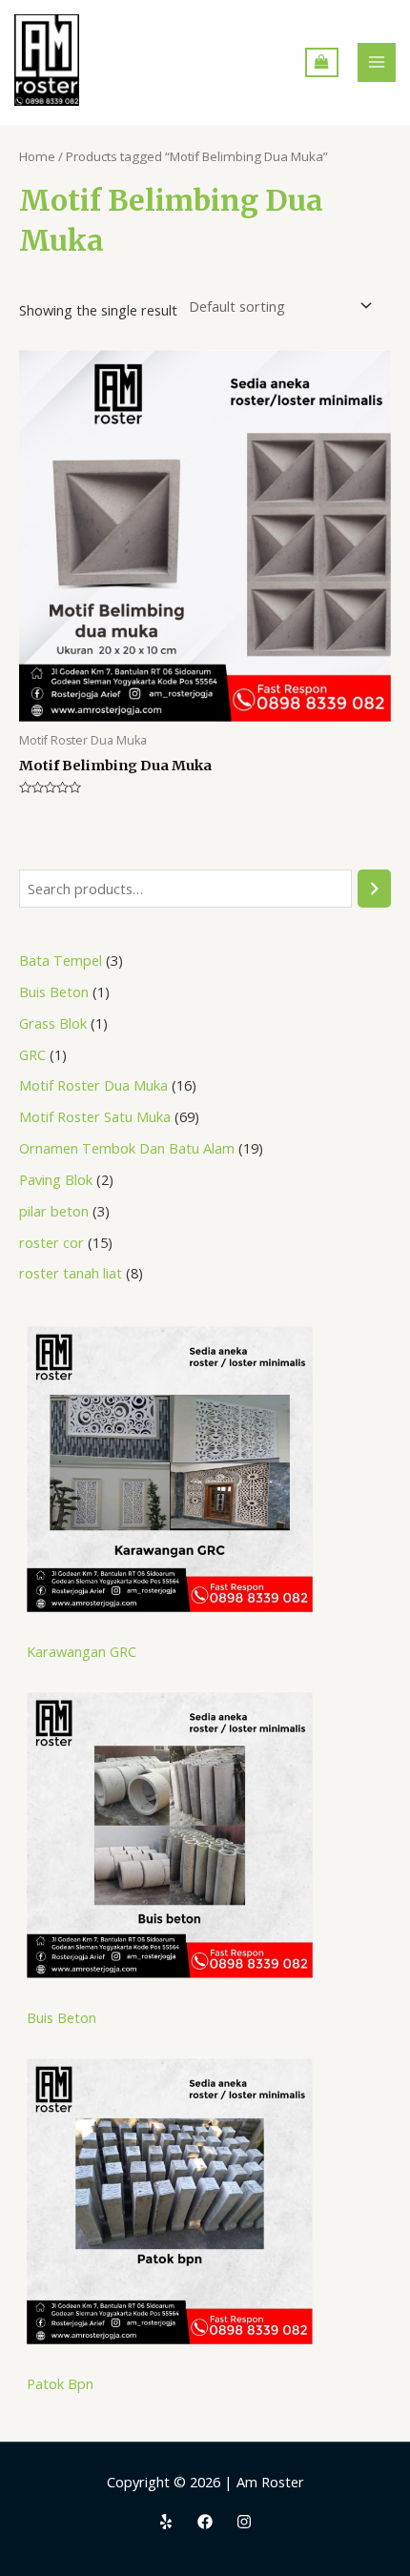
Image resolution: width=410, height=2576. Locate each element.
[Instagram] (244, 2522)
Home (37, 156)
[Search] (374, 889)
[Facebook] (205, 2522)
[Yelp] (166, 2522)
